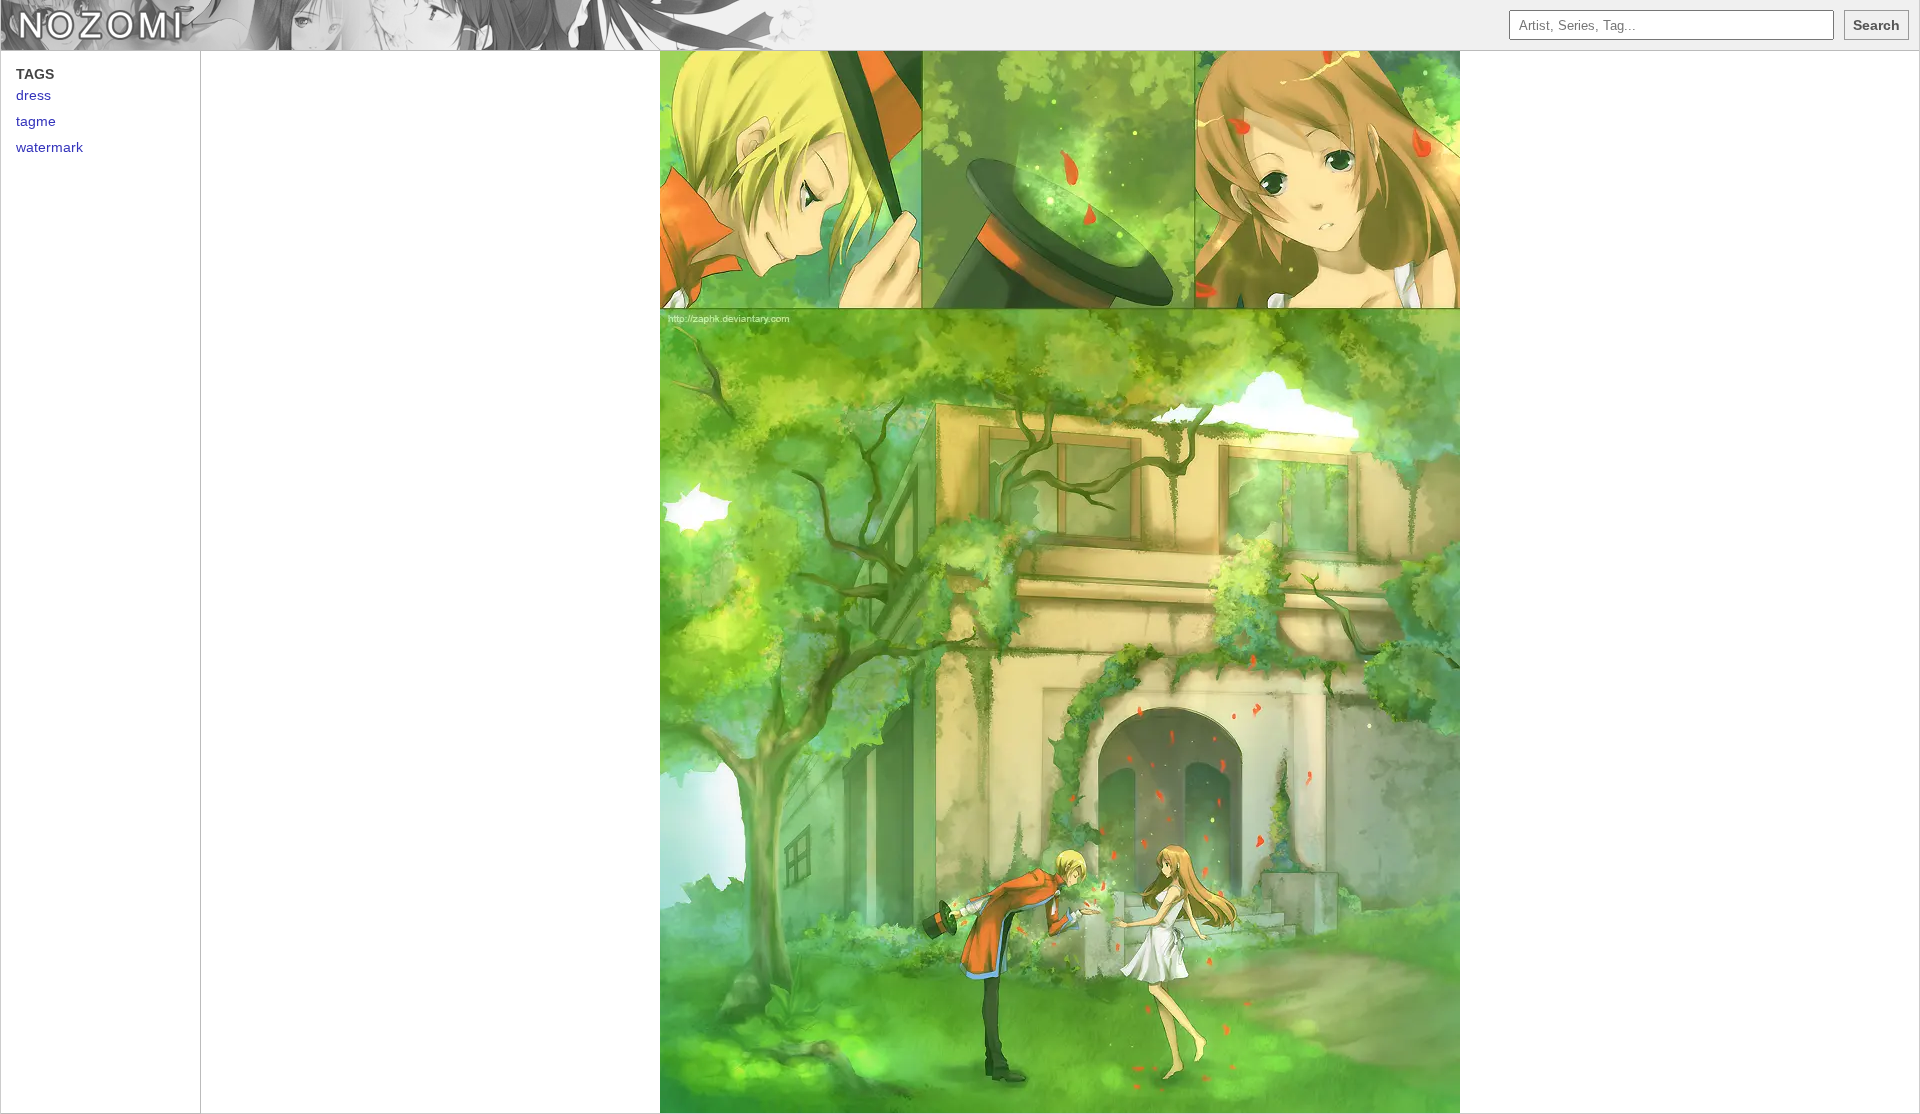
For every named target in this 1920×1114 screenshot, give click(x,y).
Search (1876, 25)
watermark (49, 147)
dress (33, 95)
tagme (36, 121)
